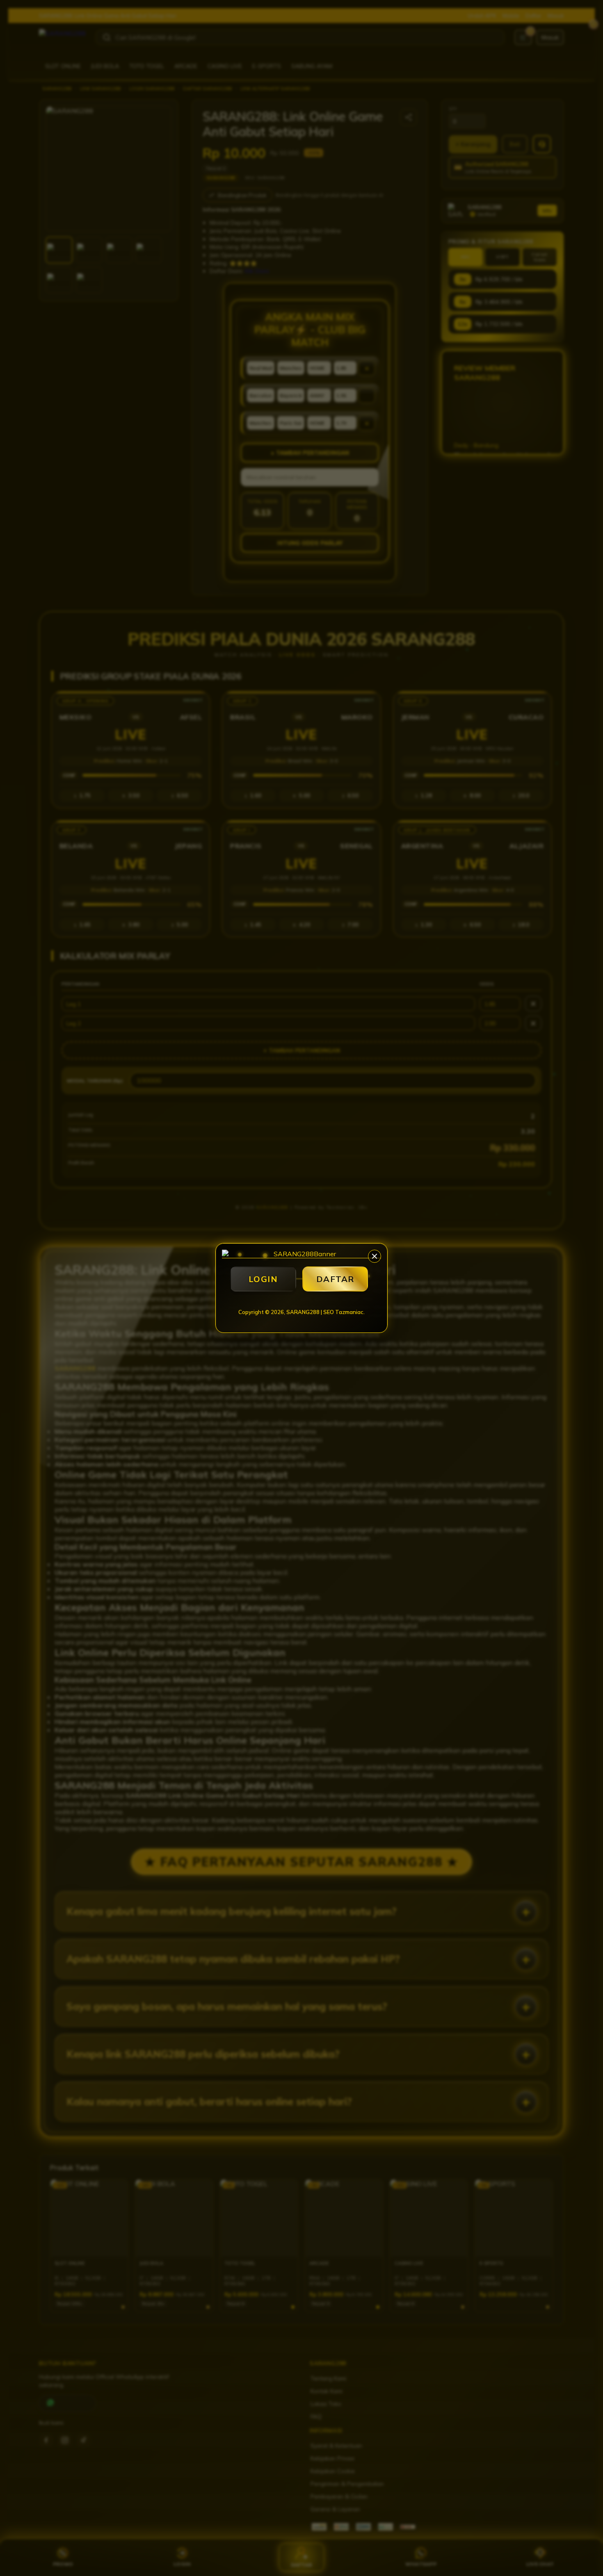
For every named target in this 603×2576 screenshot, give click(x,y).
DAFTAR (335, 1279)
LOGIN (263, 1279)
